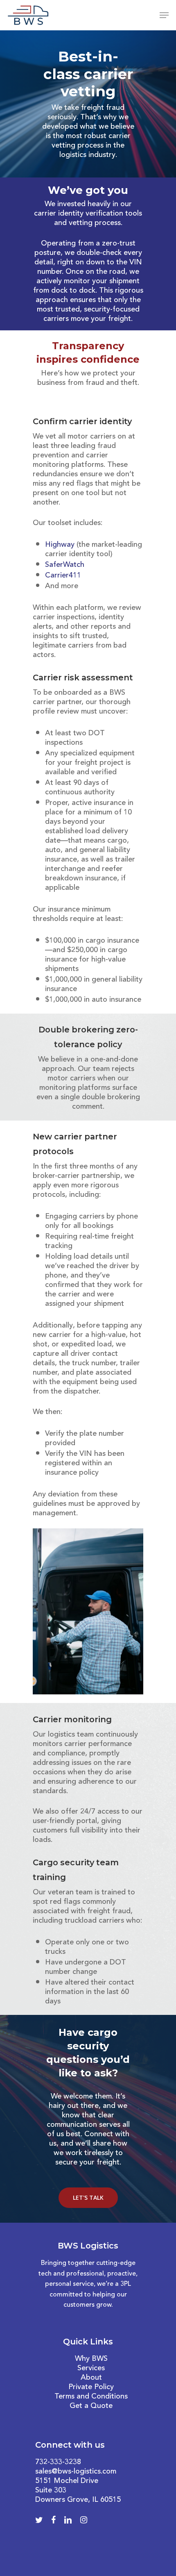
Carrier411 (63, 575)
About (91, 2378)
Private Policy (91, 2387)
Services (91, 2368)
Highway (60, 545)
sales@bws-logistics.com (76, 2471)
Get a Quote (91, 2406)
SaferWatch (65, 565)
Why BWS (91, 2359)
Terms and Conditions (91, 2396)
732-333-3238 (58, 2462)
